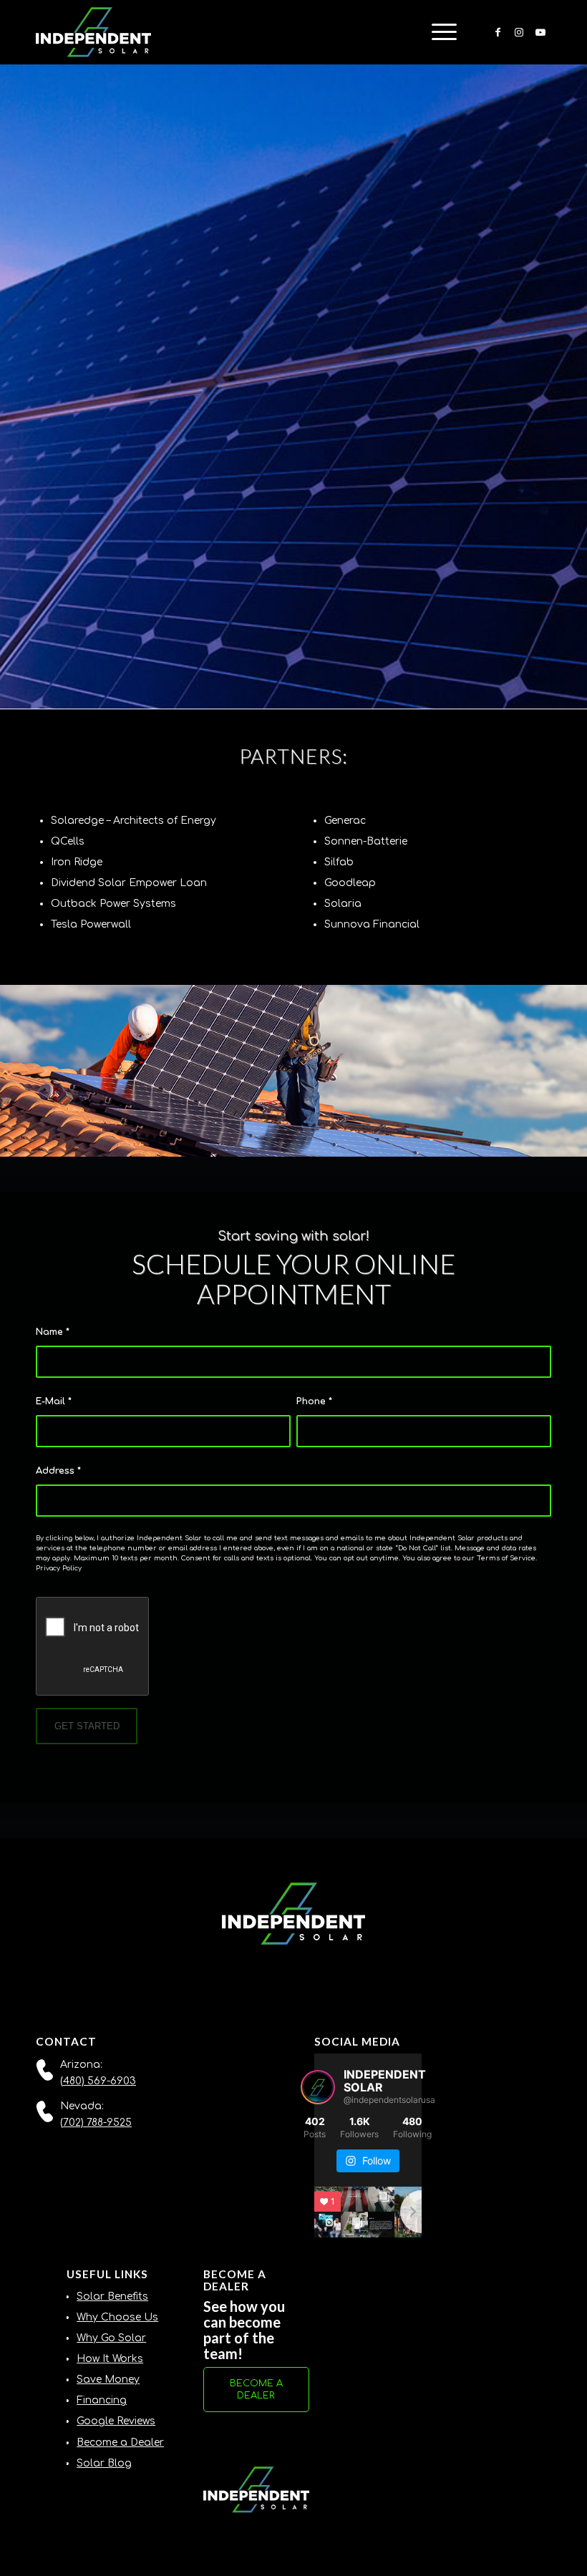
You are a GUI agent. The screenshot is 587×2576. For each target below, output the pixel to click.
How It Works (110, 2359)
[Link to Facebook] (498, 32)
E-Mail (54, 1401)
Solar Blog (104, 2463)
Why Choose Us (117, 2317)
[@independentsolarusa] (318, 2087)
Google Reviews (116, 2421)
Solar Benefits (112, 2296)
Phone (314, 1401)
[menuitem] (437, 32)
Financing (102, 2400)
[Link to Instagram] (519, 32)
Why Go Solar (111, 2338)
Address (58, 1471)
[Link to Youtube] (540, 32)
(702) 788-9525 (96, 2123)
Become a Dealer (120, 2443)
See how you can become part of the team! (244, 2330)
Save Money (108, 2380)
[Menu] (437, 32)
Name (53, 1332)
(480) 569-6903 (98, 2081)
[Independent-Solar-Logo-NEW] (93, 32)
